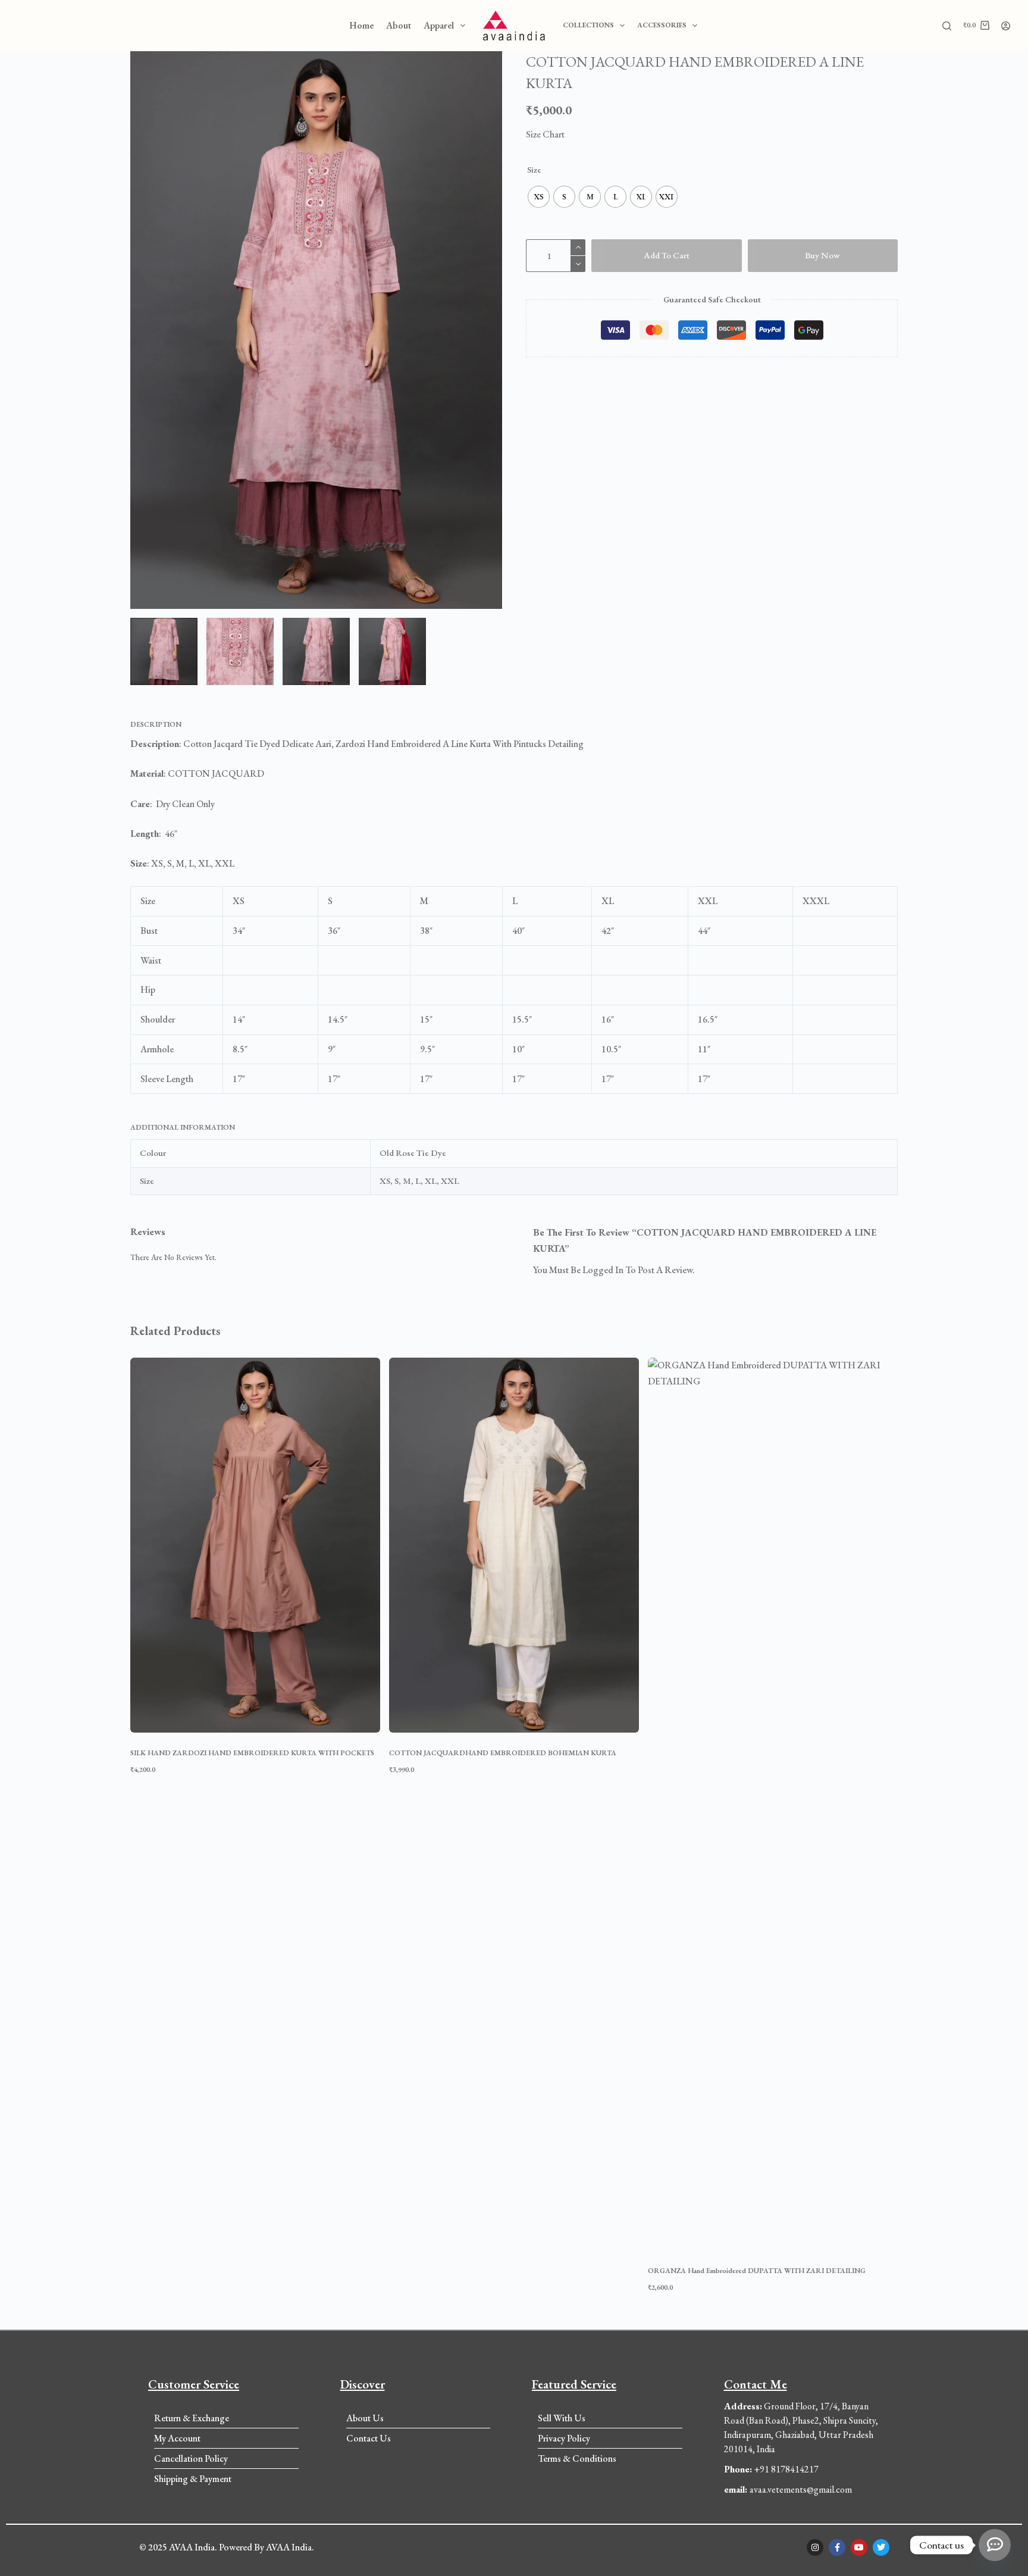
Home (361, 25)
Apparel (439, 25)
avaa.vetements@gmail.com (788, 2489)
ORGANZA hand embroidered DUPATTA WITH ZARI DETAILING (757, 2271)
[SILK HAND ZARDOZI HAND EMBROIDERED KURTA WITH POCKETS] (255, 1545)
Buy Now (822, 255)
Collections (588, 25)
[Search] (947, 26)
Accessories (662, 25)
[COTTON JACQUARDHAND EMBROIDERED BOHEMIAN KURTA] (514, 1545)
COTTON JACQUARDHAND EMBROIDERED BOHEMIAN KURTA (503, 1753)
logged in (603, 1270)
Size (534, 169)
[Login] (1006, 26)
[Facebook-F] (837, 2547)
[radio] (539, 197)
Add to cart (667, 255)
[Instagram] (815, 2547)
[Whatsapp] (995, 2545)
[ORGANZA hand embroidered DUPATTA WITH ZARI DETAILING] (773, 1804)
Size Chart (545, 134)
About (399, 25)
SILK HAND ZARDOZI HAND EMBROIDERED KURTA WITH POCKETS (252, 1753)
